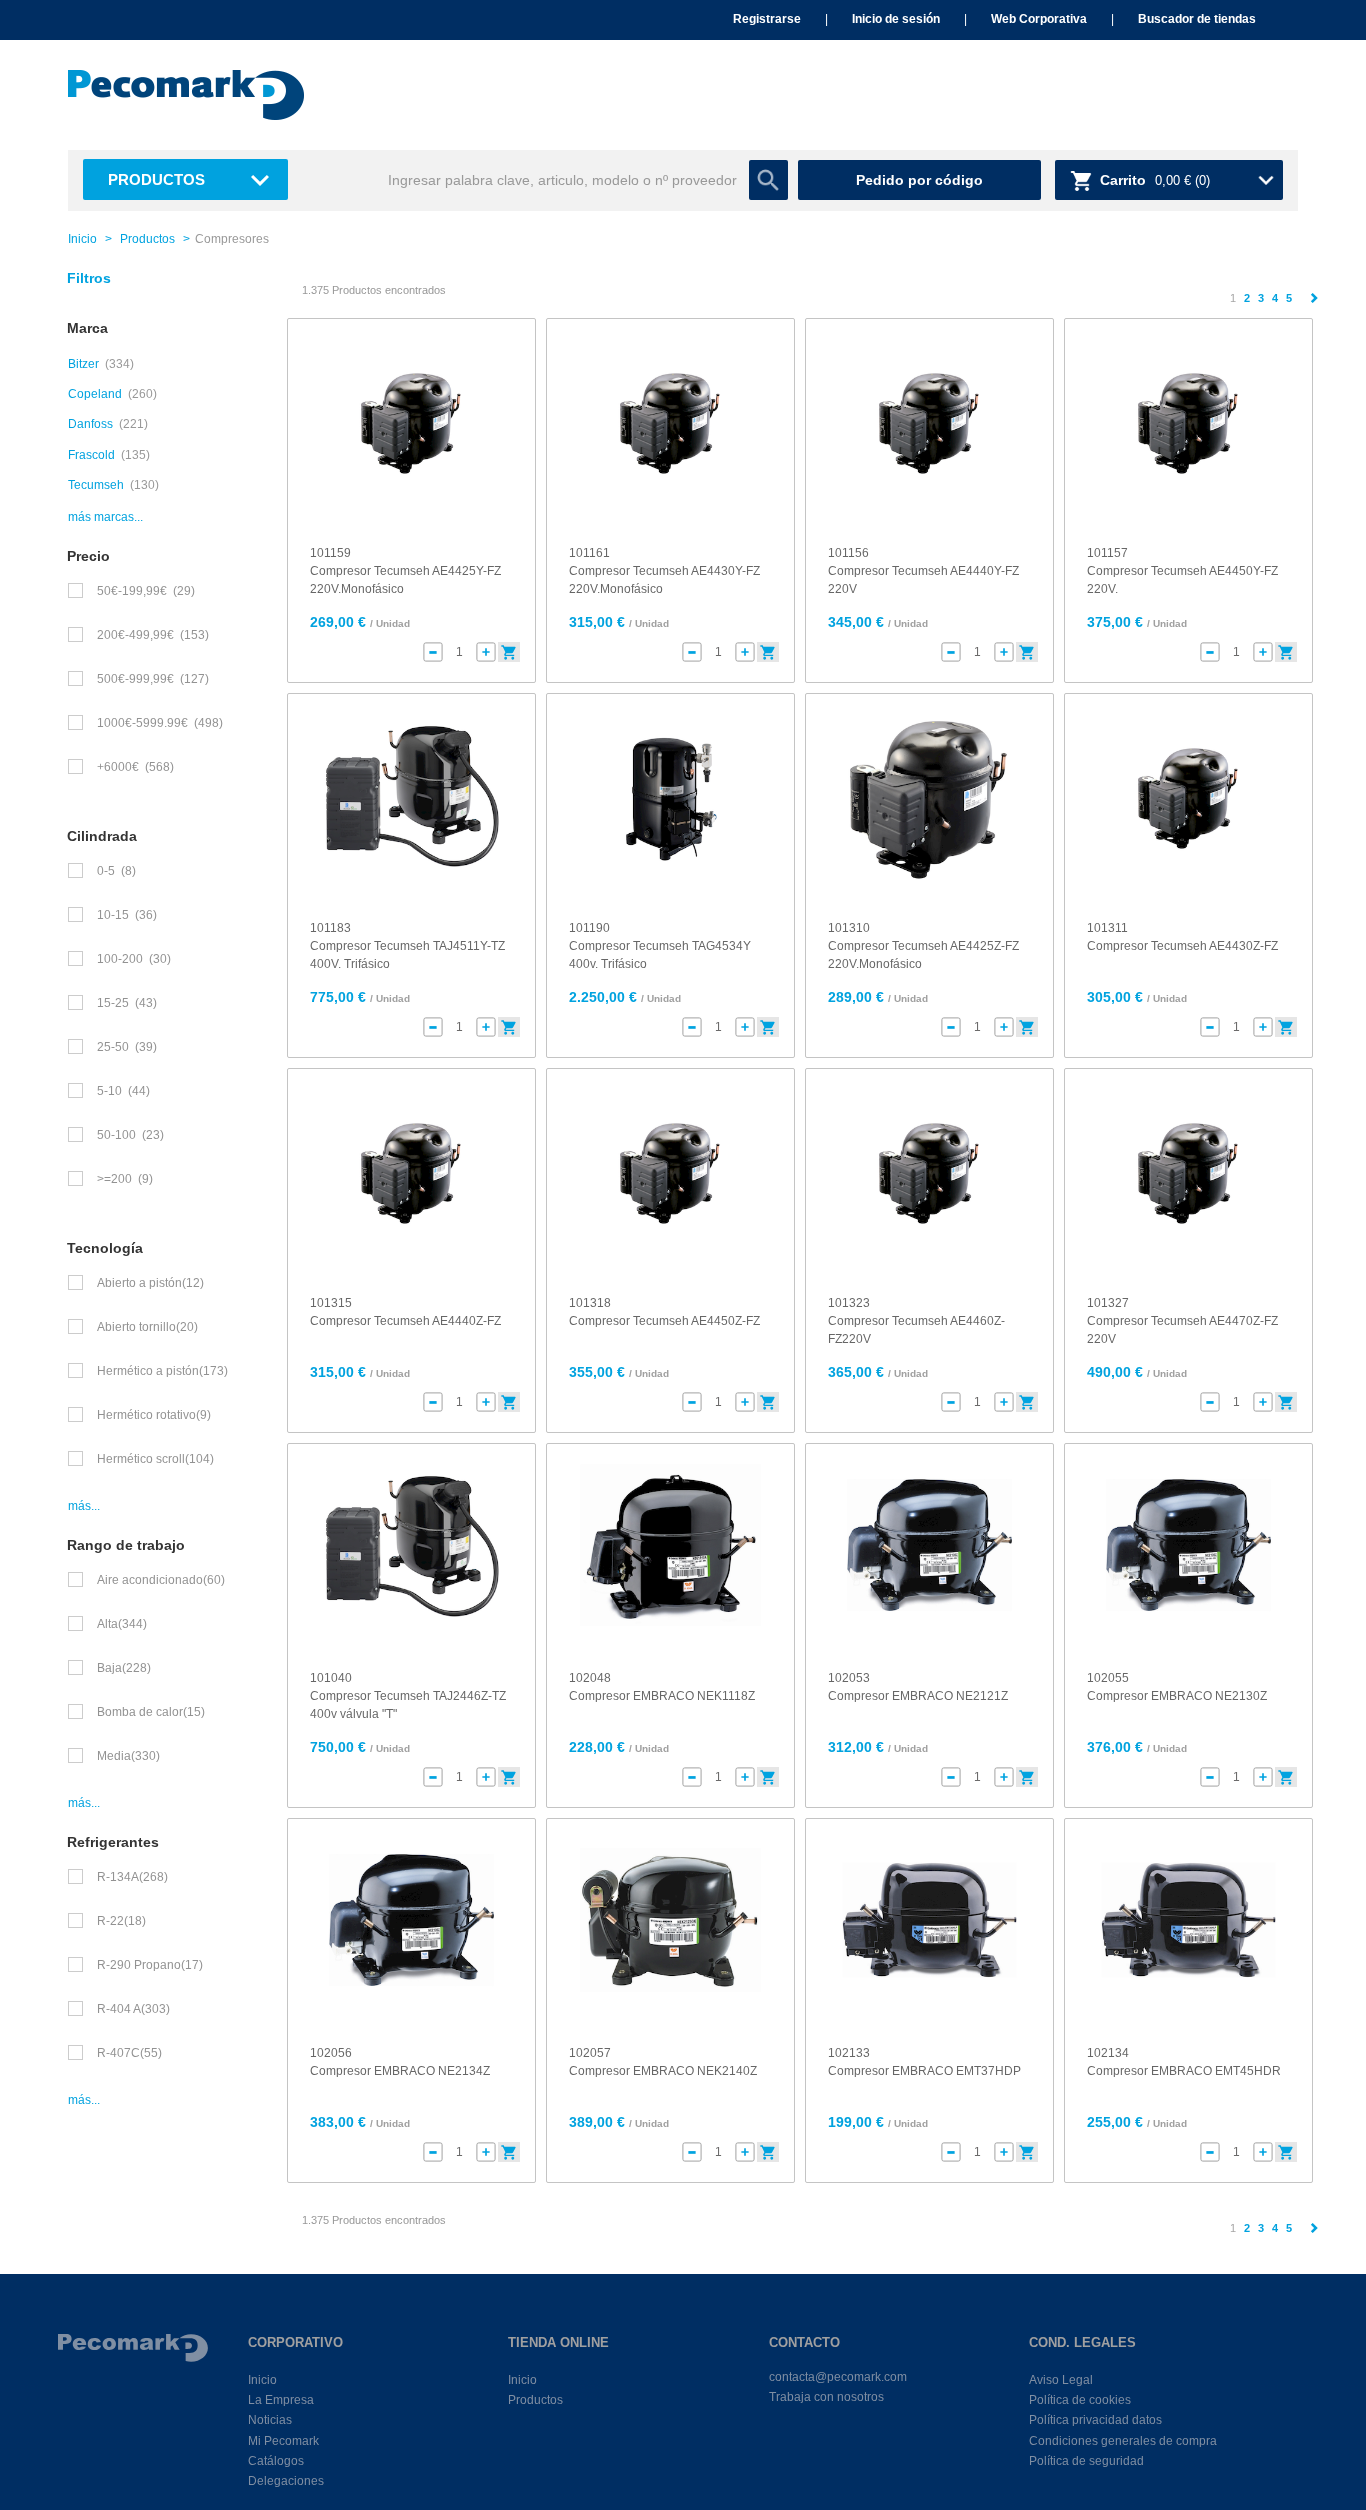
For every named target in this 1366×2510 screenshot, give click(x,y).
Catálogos (276, 2461)
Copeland (95, 394)
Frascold (91, 455)
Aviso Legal (1061, 2380)
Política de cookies (1080, 2400)
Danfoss (90, 424)
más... (84, 1506)
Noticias (270, 2420)
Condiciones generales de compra (1123, 2441)
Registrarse (767, 19)
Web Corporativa (1039, 19)
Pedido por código (919, 180)
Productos (156, 179)
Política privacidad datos (1095, 2420)
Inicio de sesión (896, 19)
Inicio (82, 239)
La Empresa (281, 2400)
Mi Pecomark (283, 2441)
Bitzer (83, 364)
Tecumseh (96, 485)
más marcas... (105, 517)
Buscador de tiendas (1197, 19)
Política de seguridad (1086, 2461)
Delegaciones (286, 2481)
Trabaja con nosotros (826, 2397)
